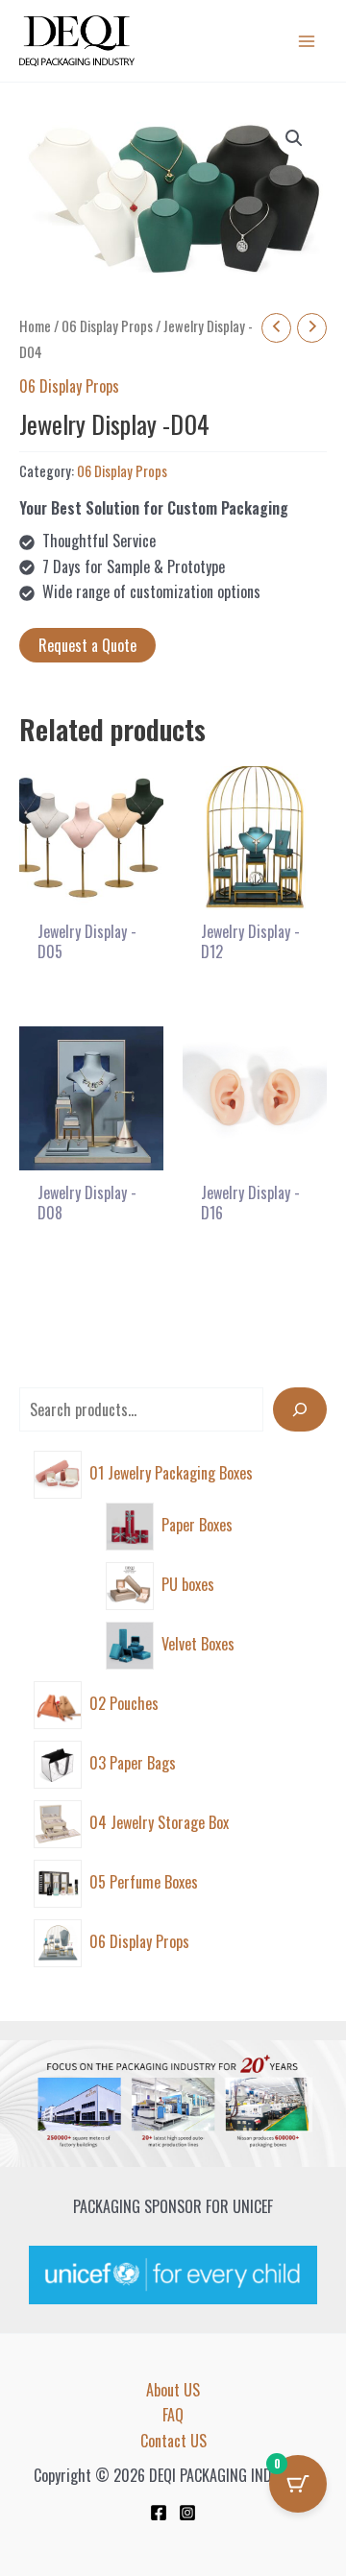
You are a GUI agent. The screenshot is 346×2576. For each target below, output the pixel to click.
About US (173, 2390)
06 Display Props (107, 325)
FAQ (173, 2415)
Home (35, 325)
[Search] (300, 1409)
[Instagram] (187, 2513)
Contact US (173, 2441)
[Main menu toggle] (307, 40)
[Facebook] (159, 2513)
